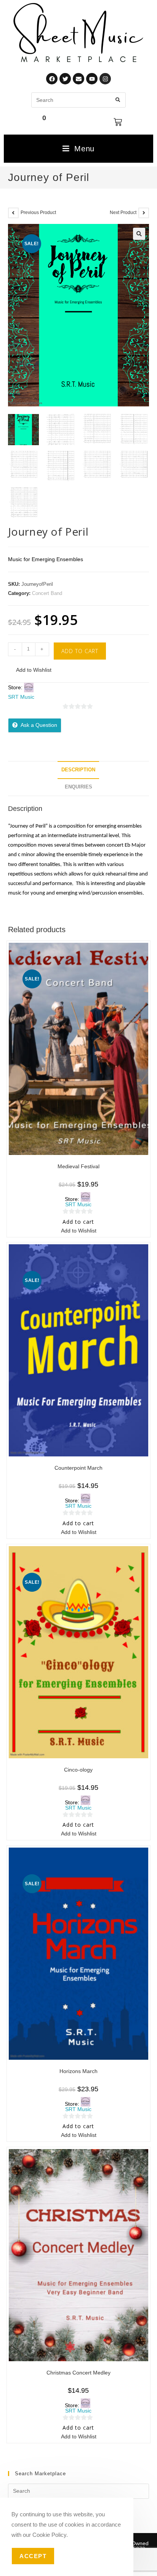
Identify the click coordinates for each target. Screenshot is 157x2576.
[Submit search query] (118, 100)
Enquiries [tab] (78, 787)
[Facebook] (52, 79)
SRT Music (21, 697)
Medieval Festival (78, 1166)
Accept (33, 2556)
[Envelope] (78, 79)
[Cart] (118, 122)
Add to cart (80, 651)
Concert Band (47, 593)
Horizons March (78, 2071)
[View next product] (144, 213)
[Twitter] (65, 79)
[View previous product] (13, 213)
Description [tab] (78, 770)
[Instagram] (105, 79)
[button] (139, 234)
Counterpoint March (78, 1468)
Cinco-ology (78, 1770)
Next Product (123, 213)
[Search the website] (78, 99)
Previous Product (38, 213)
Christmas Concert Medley (78, 2373)
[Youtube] (92, 79)
